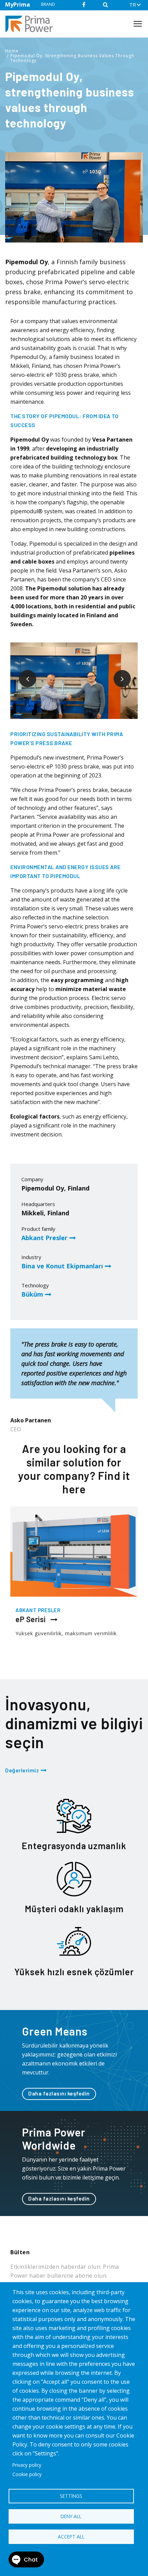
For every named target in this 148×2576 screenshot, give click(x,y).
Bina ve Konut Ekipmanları (62, 1266)
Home (12, 51)
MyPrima (18, 4)
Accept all (71, 2537)
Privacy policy (27, 2465)
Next (117, 673)
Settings (71, 2496)
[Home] (32, 24)
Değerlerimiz (22, 1770)
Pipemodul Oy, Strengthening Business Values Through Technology (72, 58)
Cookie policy (27, 2474)
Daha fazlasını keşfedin (59, 2093)
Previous (22, 673)
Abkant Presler (44, 1238)
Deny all (71, 2516)
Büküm (32, 1294)
